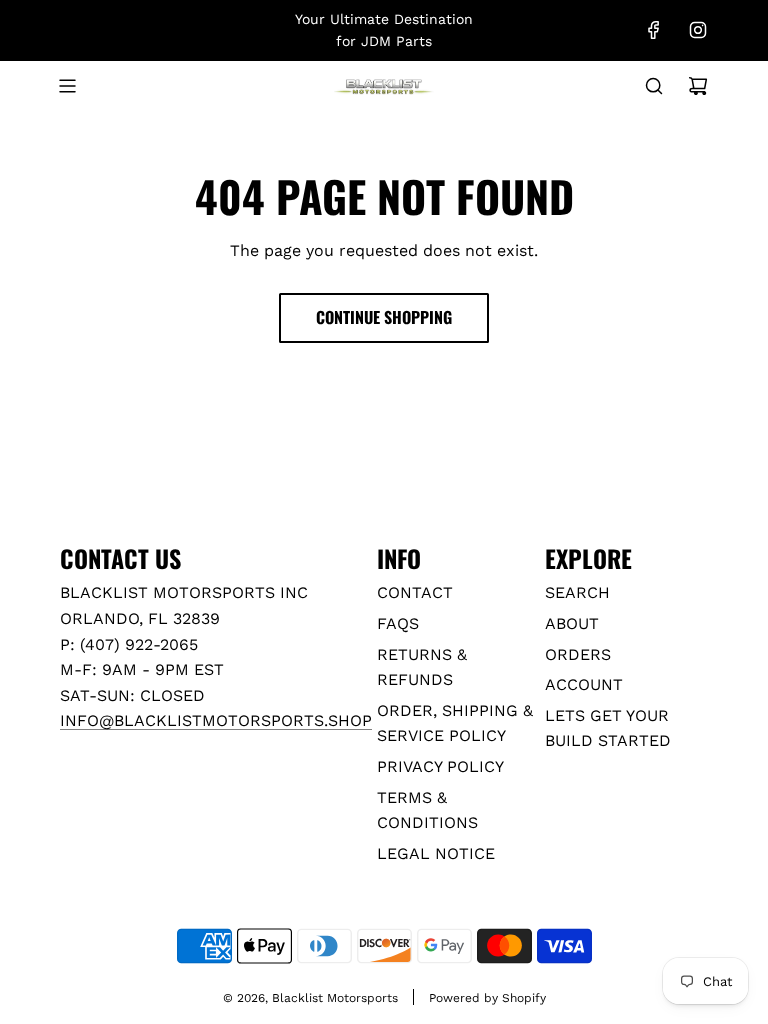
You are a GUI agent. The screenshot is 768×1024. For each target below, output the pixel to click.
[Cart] (698, 86)
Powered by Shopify (487, 998)
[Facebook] (654, 30)
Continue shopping (384, 317)
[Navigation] (67, 86)
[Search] (654, 86)
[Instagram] (698, 30)
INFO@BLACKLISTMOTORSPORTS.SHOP (216, 720)
